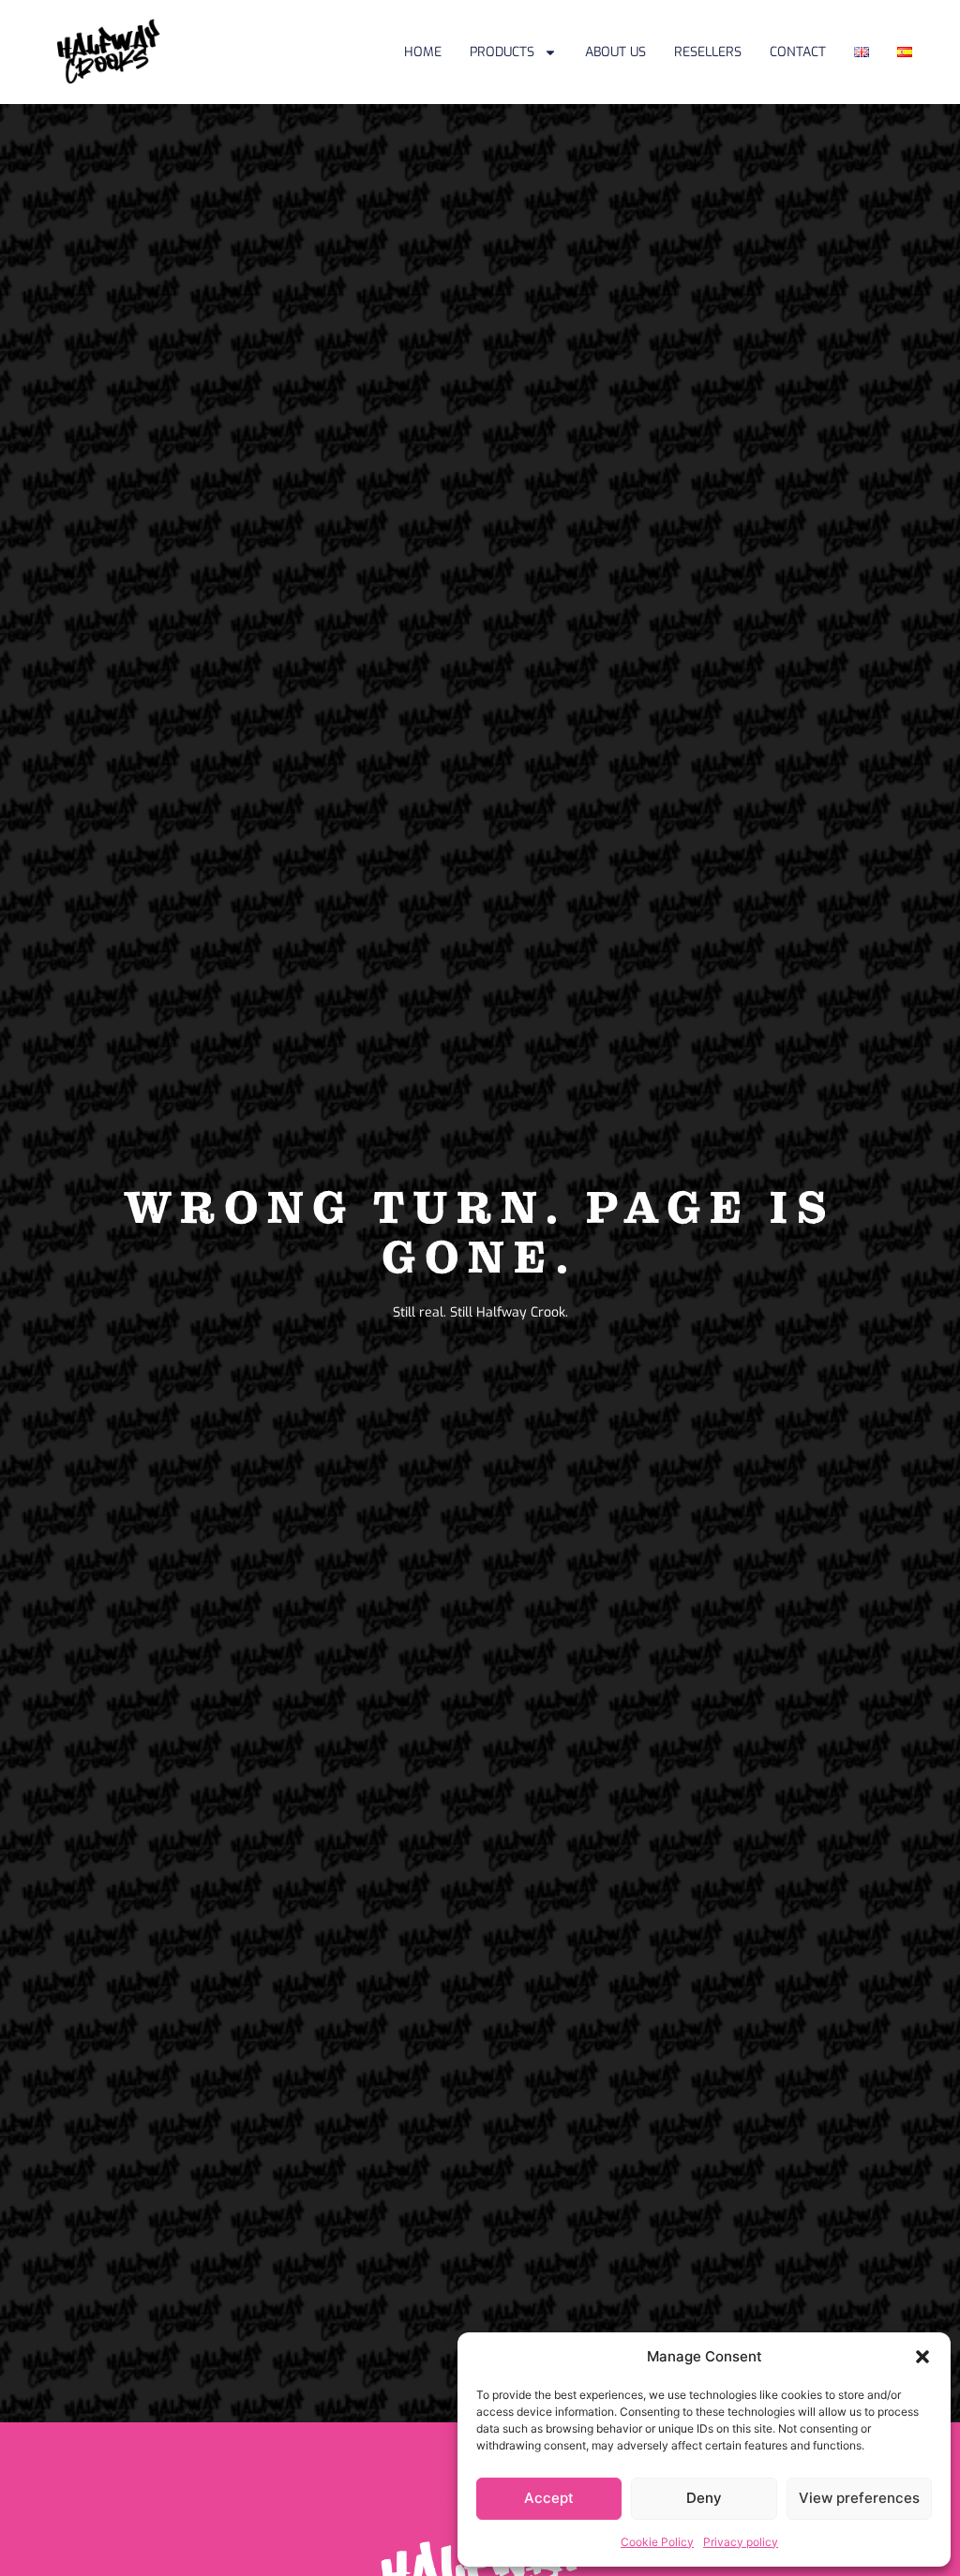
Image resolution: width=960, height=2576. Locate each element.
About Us (615, 52)
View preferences (859, 2498)
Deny (704, 2498)
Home (423, 52)
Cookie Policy (657, 2542)
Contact (798, 52)
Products (502, 52)
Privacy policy (741, 2542)
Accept (549, 2498)
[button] (922, 2357)
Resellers (708, 52)
